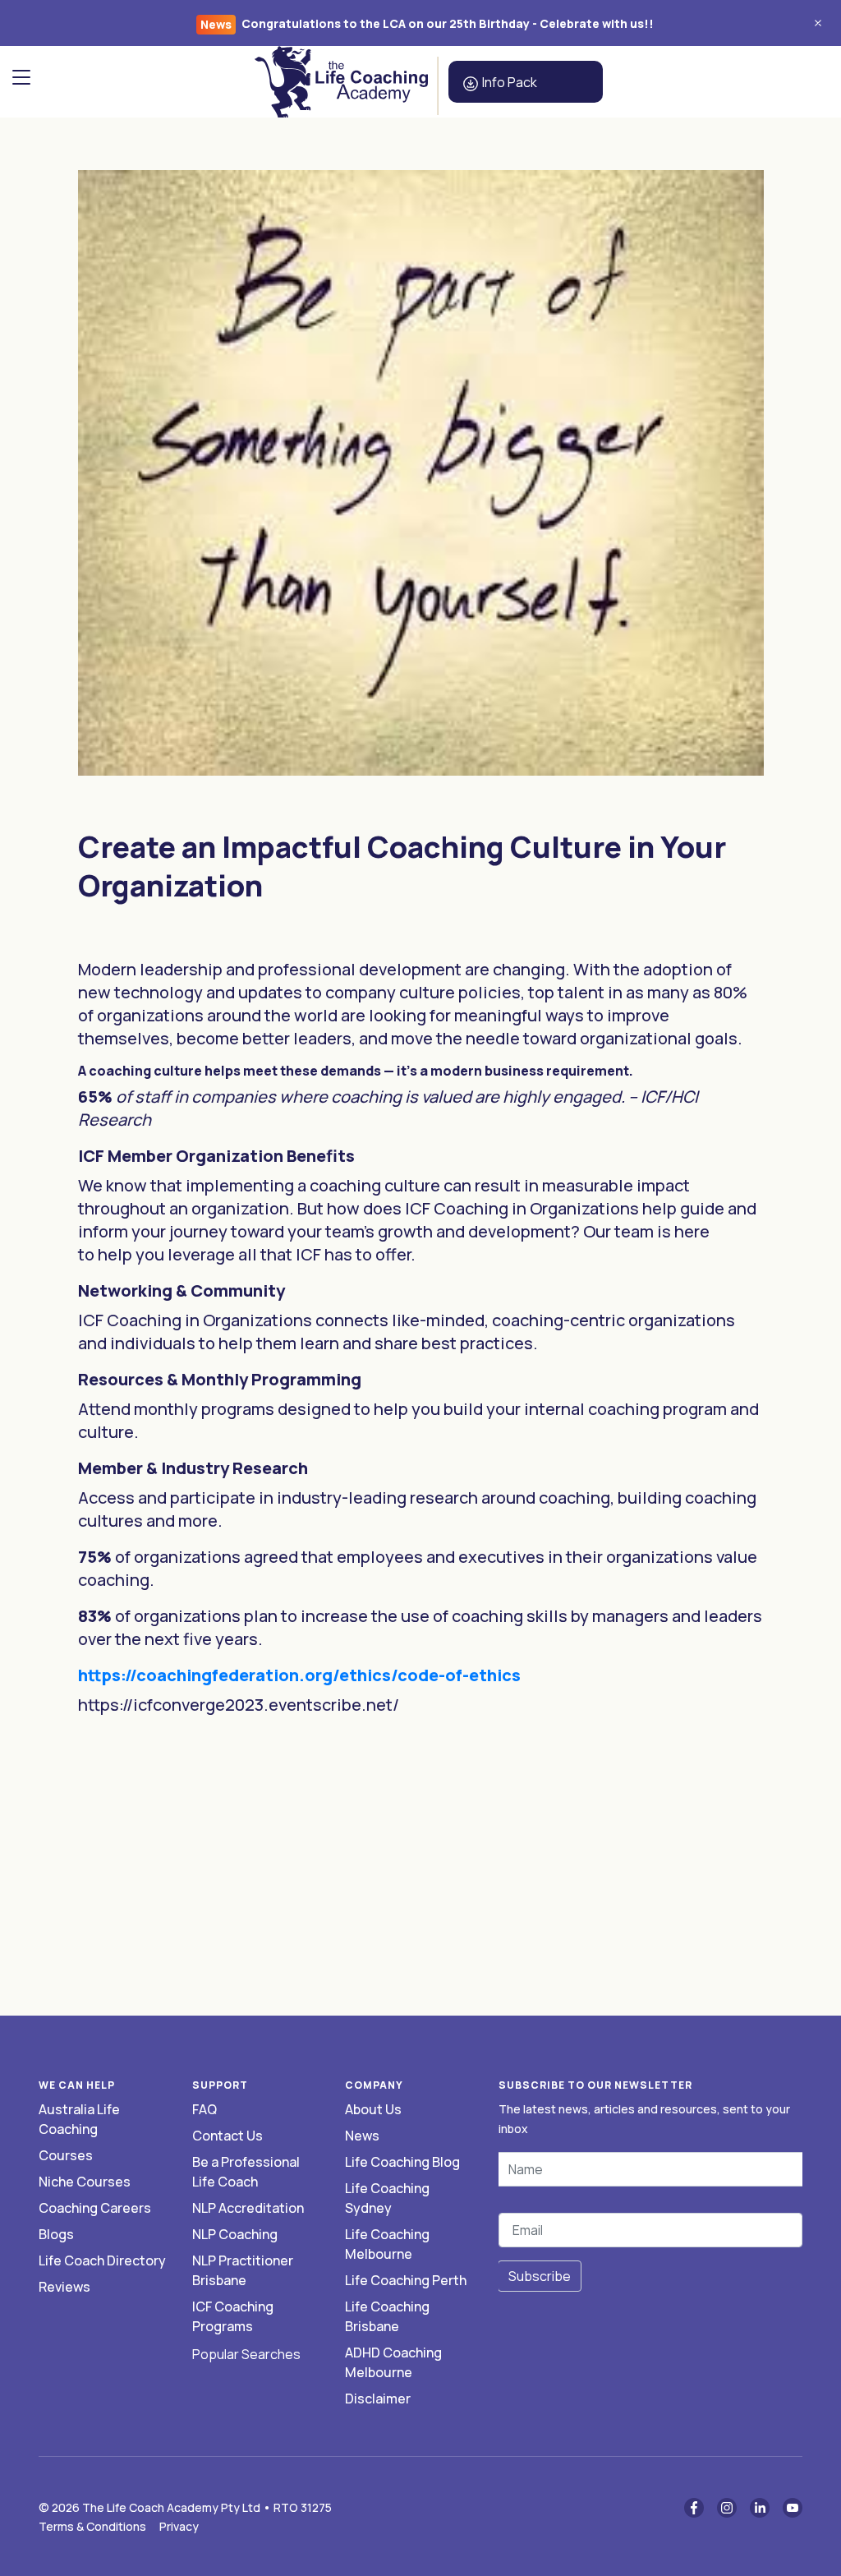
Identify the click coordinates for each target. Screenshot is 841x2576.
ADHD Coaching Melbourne (393, 2362)
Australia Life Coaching (79, 2119)
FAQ (205, 2109)
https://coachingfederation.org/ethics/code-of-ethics (299, 1675)
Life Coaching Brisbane (387, 2316)
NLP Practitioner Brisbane (243, 2270)
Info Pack (508, 82)
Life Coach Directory (102, 2260)
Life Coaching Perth (406, 2280)
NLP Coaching (235, 2234)
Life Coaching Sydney (387, 2198)
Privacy (179, 2526)
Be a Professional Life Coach (246, 2172)
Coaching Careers (95, 2208)
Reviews (64, 2287)
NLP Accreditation (248, 2208)
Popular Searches (246, 2354)
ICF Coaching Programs (233, 2316)
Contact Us (227, 2136)
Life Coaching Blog (402, 2162)
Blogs (56, 2234)
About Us (373, 2109)
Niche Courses (85, 2182)
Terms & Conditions (92, 2526)
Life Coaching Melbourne (387, 2244)
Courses (66, 2155)
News (362, 2136)
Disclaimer (378, 2399)
